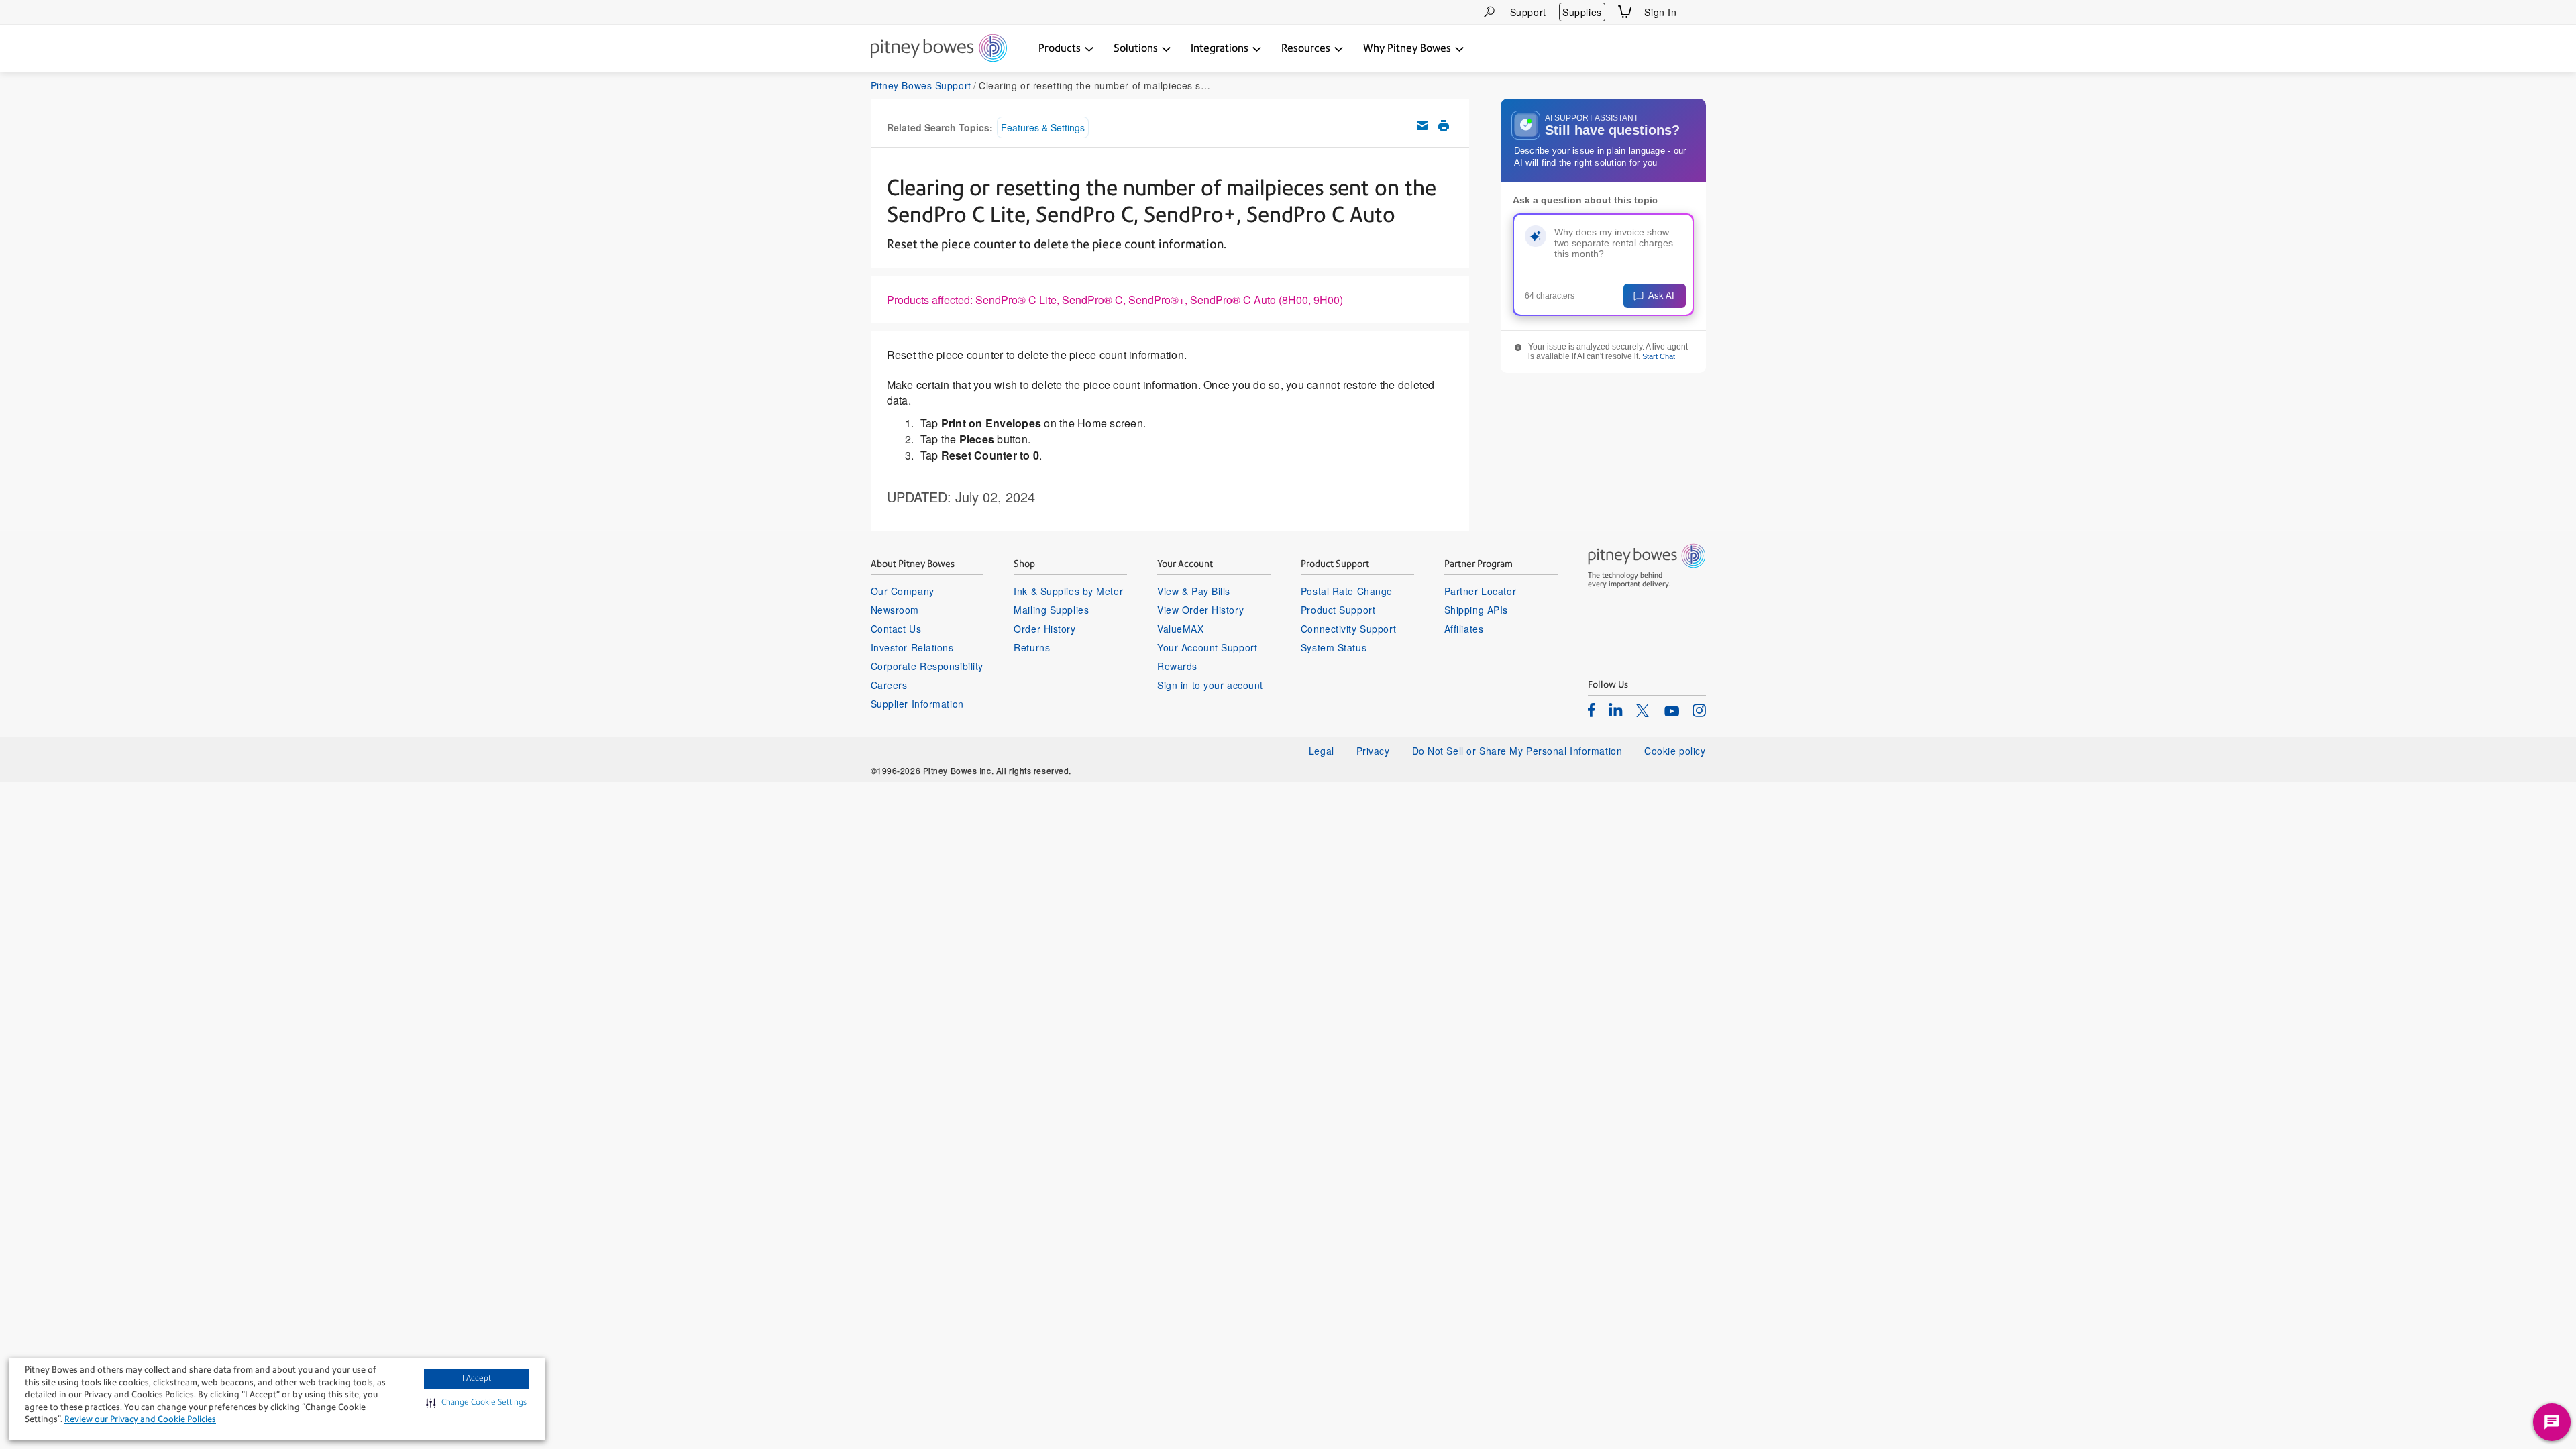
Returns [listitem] (1032, 647)
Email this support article (1422, 125)
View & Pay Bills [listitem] (1194, 591)
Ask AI (1661, 296)
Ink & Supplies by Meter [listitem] (1068, 591)
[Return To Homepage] (939, 49)
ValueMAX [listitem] (1180, 629)
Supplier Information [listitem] (917, 704)
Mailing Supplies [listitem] (1051, 610)
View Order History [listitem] (1200, 610)
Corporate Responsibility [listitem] (927, 666)
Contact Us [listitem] (896, 629)
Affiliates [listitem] (1464, 629)
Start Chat (1659, 356)
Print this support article (1444, 125)
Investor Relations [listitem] (912, 647)
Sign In (1660, 12)
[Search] (1489, 12)
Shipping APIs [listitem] (1476, 610)
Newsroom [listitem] (895, 610)
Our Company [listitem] (903, 591)
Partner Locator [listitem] (1480, 591)
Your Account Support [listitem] (1207, 647)
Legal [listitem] (1322, 751)
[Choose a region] (1698, 12)
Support (1528, 12)
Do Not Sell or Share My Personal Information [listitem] (1517, 751)
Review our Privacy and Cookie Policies (140, 1419)
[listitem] (1592, 710)
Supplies (1582, 12)
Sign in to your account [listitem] (1210, 685)
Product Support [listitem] (1338, 610)
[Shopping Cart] (1625, 12)
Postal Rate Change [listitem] (1347, 591)
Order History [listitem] (1044, 629)
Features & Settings (1043, 127)
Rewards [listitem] (1177, 666)
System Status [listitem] (1334, 647)
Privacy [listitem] (1373, 751)
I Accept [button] (477, 1378)
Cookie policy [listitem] (1675, 751)
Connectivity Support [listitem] (1348, 629)
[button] (476, 1403)
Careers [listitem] (889, 685)
